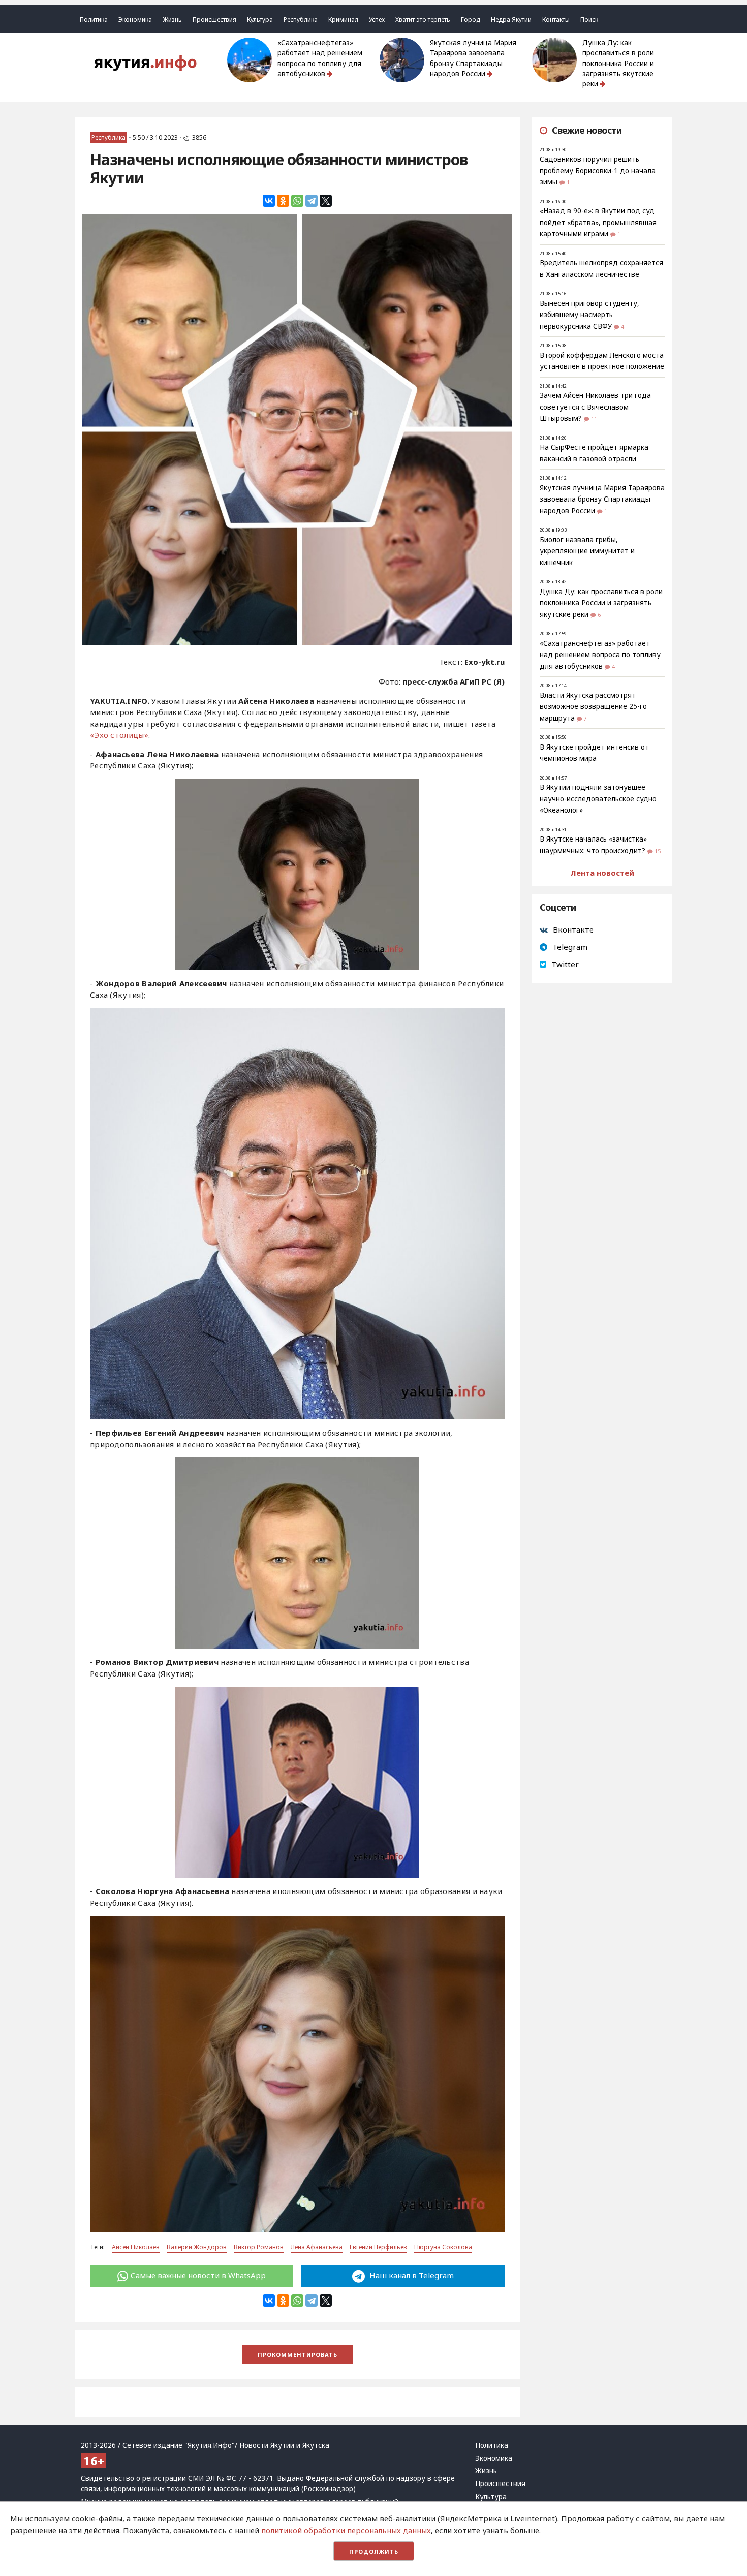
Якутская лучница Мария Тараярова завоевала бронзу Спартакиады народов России (473, 58)
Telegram (570, 947)
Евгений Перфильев (378, 2247)
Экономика (135, 20)
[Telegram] (312, 201)
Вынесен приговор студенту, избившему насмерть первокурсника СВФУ (589, 315)
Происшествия (214, 20)
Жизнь (172, 20)
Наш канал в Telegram (411, 2275)
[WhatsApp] (297, 201)
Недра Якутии (511, 20)
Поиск (589, 20)
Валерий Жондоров (197, 2247)
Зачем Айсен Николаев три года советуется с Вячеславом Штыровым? (595, 407)
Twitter (565, 964)
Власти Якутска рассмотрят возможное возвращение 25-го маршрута (593, 707)
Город (471, 20)
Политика (94, 20)
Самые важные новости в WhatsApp (198, 2275)
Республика (301, 20)
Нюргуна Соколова (443, 2247)
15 (658, 851)
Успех (377, 20)
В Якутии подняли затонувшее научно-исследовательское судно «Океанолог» (598, 799)
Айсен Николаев (136, 2247)
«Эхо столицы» (119, 735)
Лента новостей (602, 873)
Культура (260, 20)
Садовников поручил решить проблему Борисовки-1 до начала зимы (598, 170)
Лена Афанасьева (317, 2247)
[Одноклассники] (283, 201)
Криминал (343, 20)
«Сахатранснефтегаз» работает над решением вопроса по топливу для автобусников (320, 58)
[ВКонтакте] (269, 201)
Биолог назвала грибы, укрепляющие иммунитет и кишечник (587, 551)
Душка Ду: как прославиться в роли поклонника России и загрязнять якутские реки (618, 63)
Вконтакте (573, 929)
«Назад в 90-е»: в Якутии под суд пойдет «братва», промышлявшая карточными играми (598, 222)
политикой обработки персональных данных (346, 2530)
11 (594, 419)
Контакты (556, 20)
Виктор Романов (259, 2247)
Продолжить (374, 2551)
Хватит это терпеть (423, 20)
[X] (326, 201)
